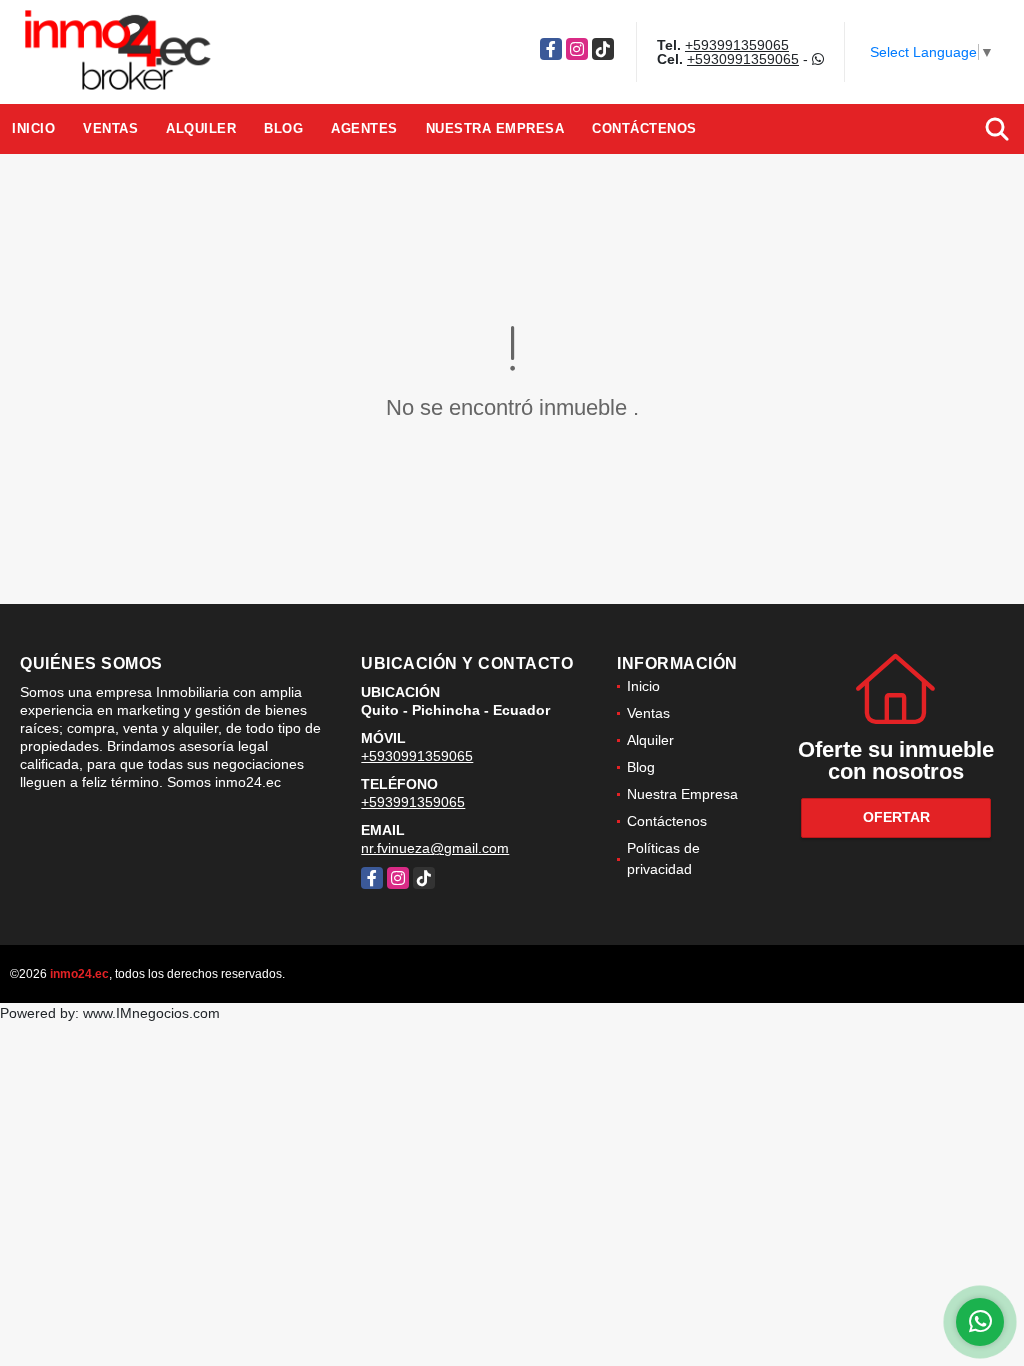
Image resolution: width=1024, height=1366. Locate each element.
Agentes (364, 128)
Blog (283, 128)
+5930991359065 (743, 59)
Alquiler (201, 128)
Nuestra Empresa (495, 128)
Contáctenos (644, 128)
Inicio (33, 128)
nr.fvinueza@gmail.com (435, 848)
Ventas (110, 128)
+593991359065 (737, 45)
